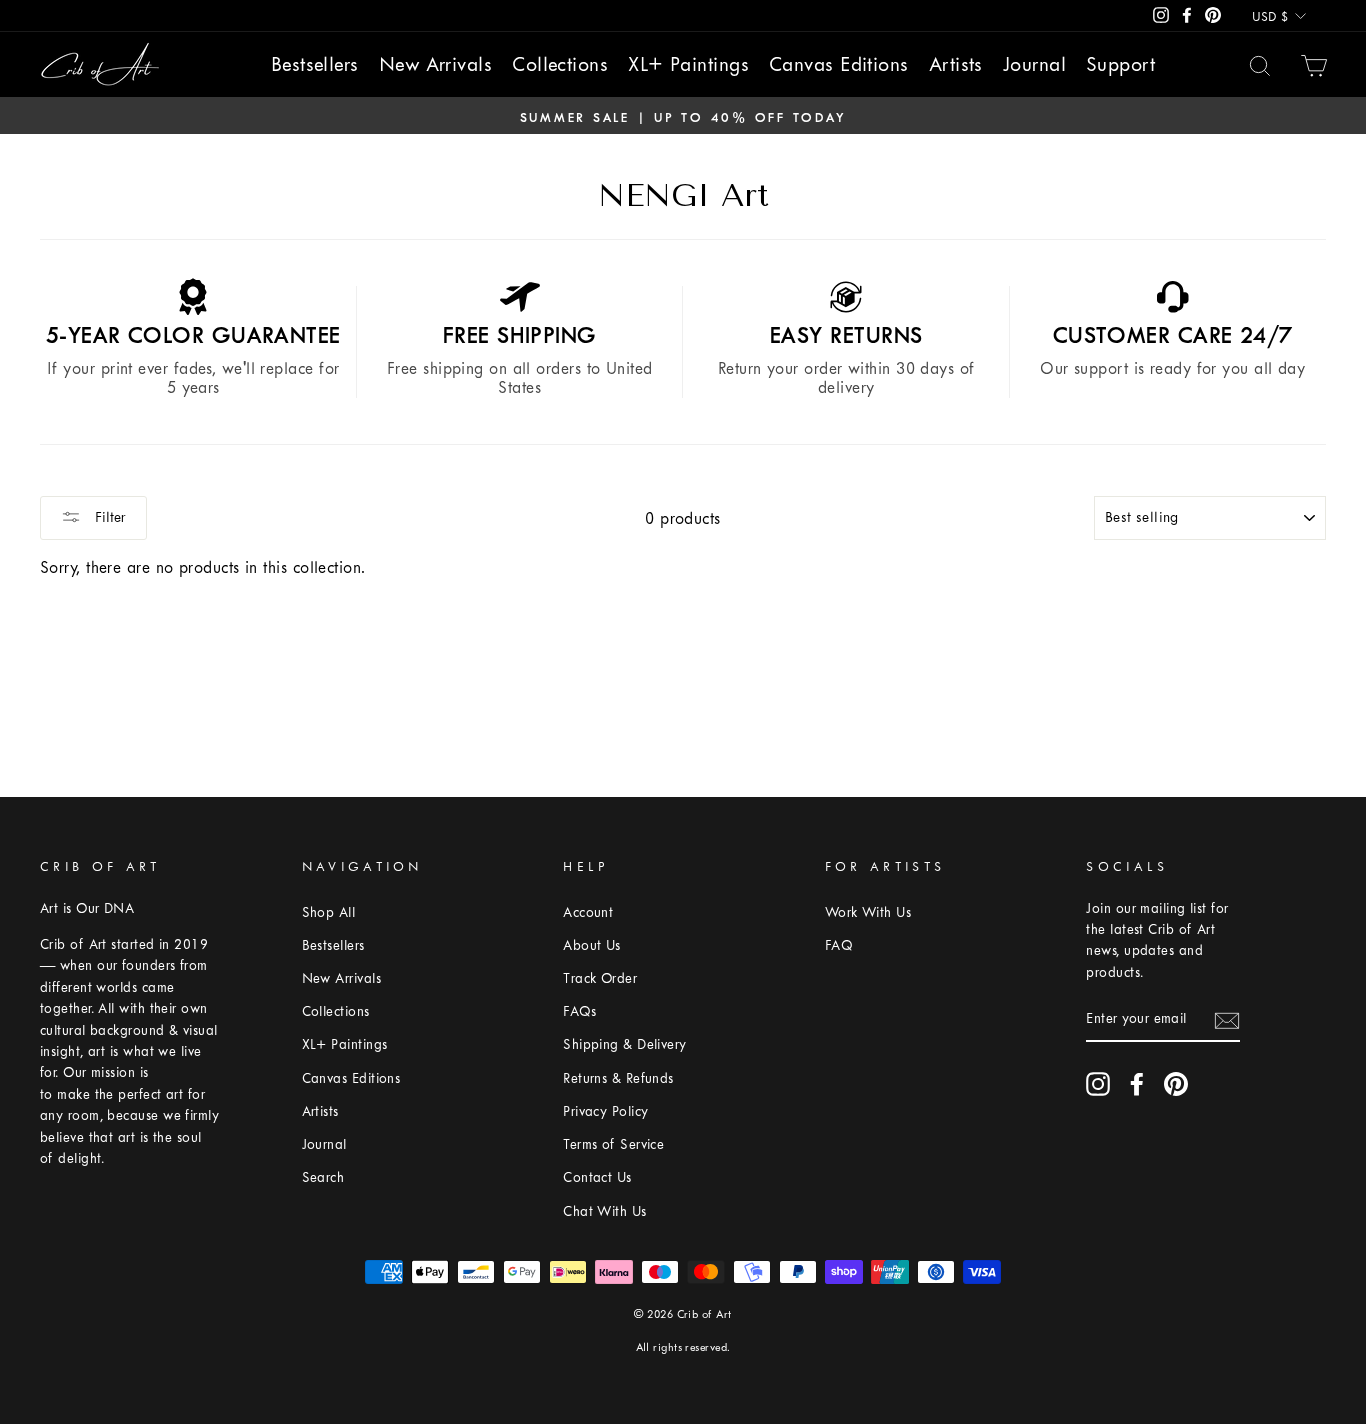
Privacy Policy (605, 1111)
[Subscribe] (1227, 1020)
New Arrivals (435, 64)
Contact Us (597, 1177)
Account (588, 912)
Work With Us (868, 912)
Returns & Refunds (618, 1078)
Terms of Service (613, 1144)
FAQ (838, 945)
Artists (956, 64)
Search (323, 1177)
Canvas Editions (839, 64)
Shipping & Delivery (625, 1044)
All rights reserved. (683, 1347)
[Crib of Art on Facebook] (1137, 1084)
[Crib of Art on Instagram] (1098, 1084)
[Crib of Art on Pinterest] (1176, 1084)
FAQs (579, 1011)
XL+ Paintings (688, 64)
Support (1120, 64)
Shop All (329, 912)
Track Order (600, 978)
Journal (1034, 64)
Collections (560, 64)
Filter (108, 517)
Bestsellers (315, 64)
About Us (592, 945)
